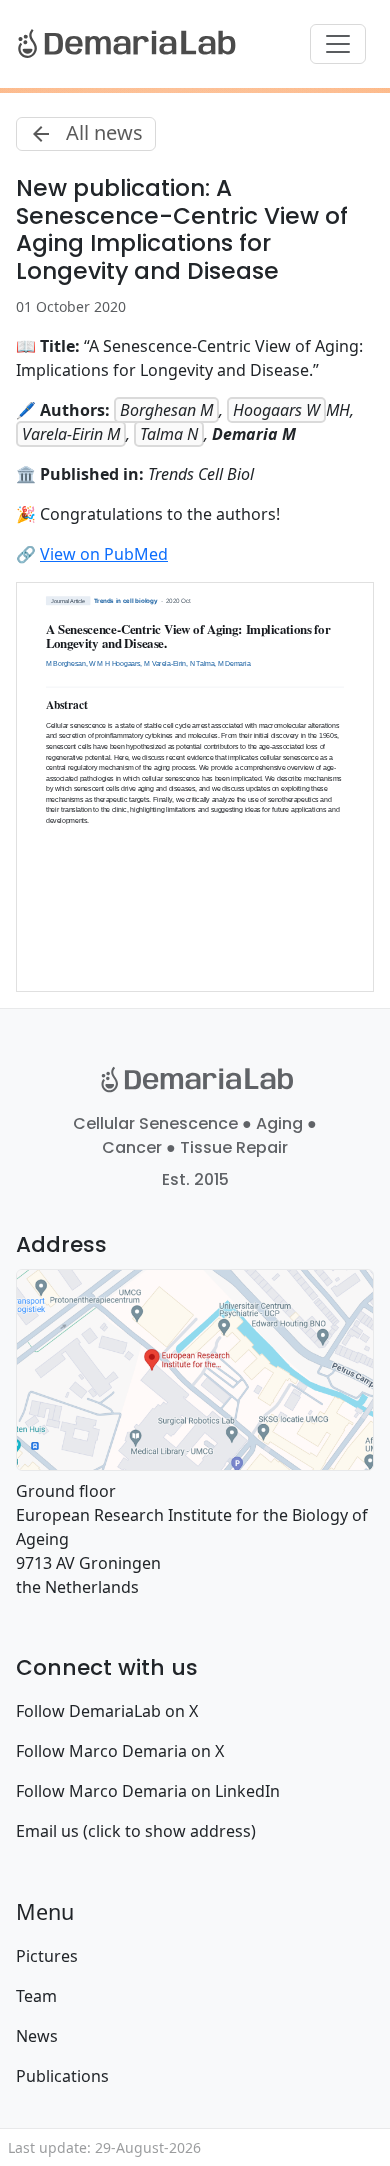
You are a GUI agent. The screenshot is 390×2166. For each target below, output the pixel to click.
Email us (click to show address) (136, 1831)
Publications (62, 2076)
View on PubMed (104, 554)
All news (102, 132)
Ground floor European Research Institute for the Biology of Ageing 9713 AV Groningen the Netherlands (192, 1539)
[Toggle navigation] (338, 44)
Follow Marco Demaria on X (120, 1751)
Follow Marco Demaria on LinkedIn (148, 1791)
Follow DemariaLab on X (107, 1711)
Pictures (47, 1956)
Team (36, 1996)
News (37, 2036)
